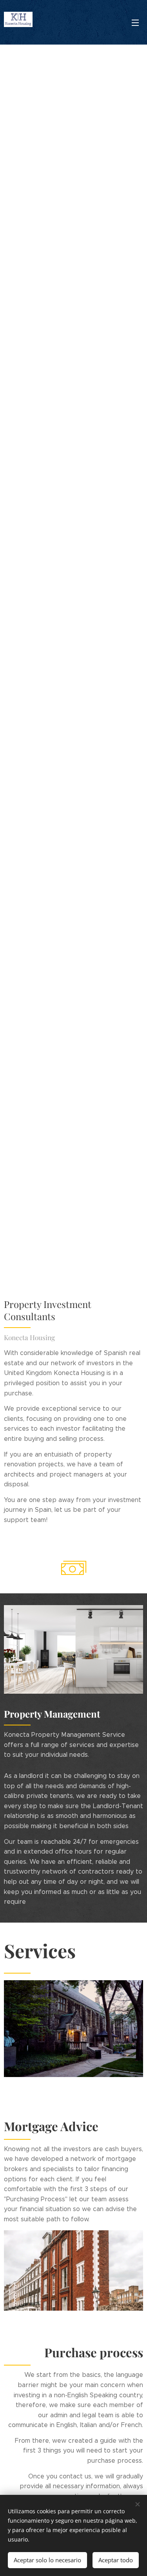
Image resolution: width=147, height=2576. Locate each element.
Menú (135, 22)
